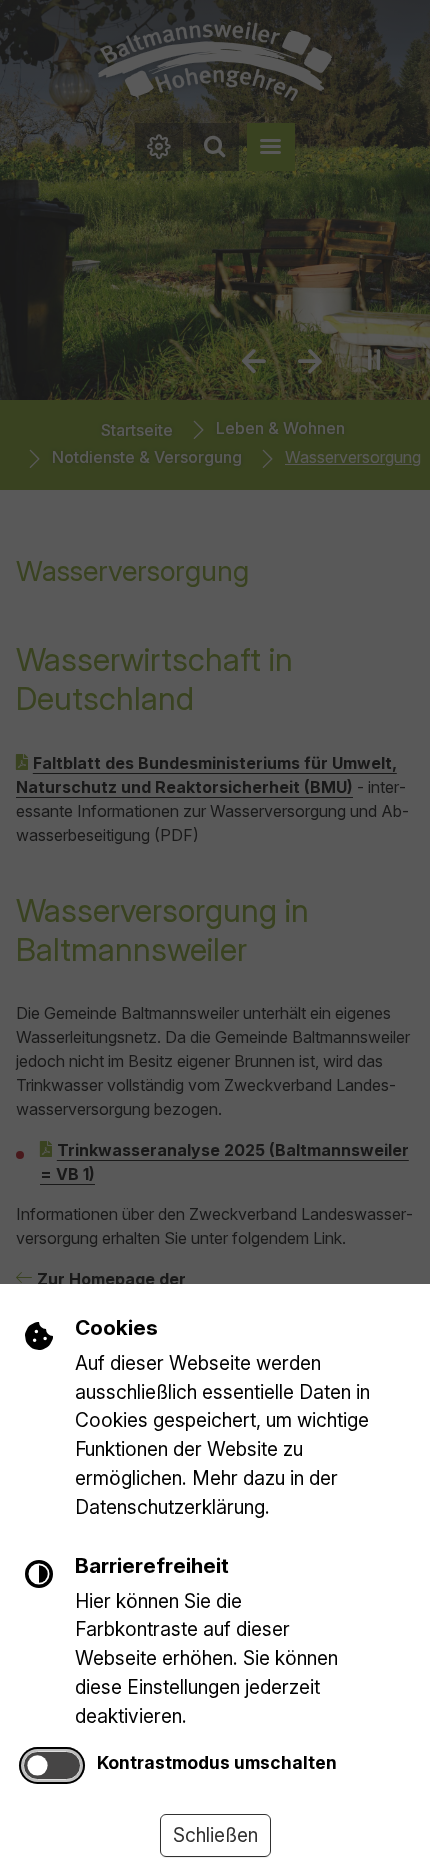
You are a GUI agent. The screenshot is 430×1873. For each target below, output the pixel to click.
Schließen (215, 1835)
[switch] (52, 1765)
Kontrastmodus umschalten (217, 1762)
